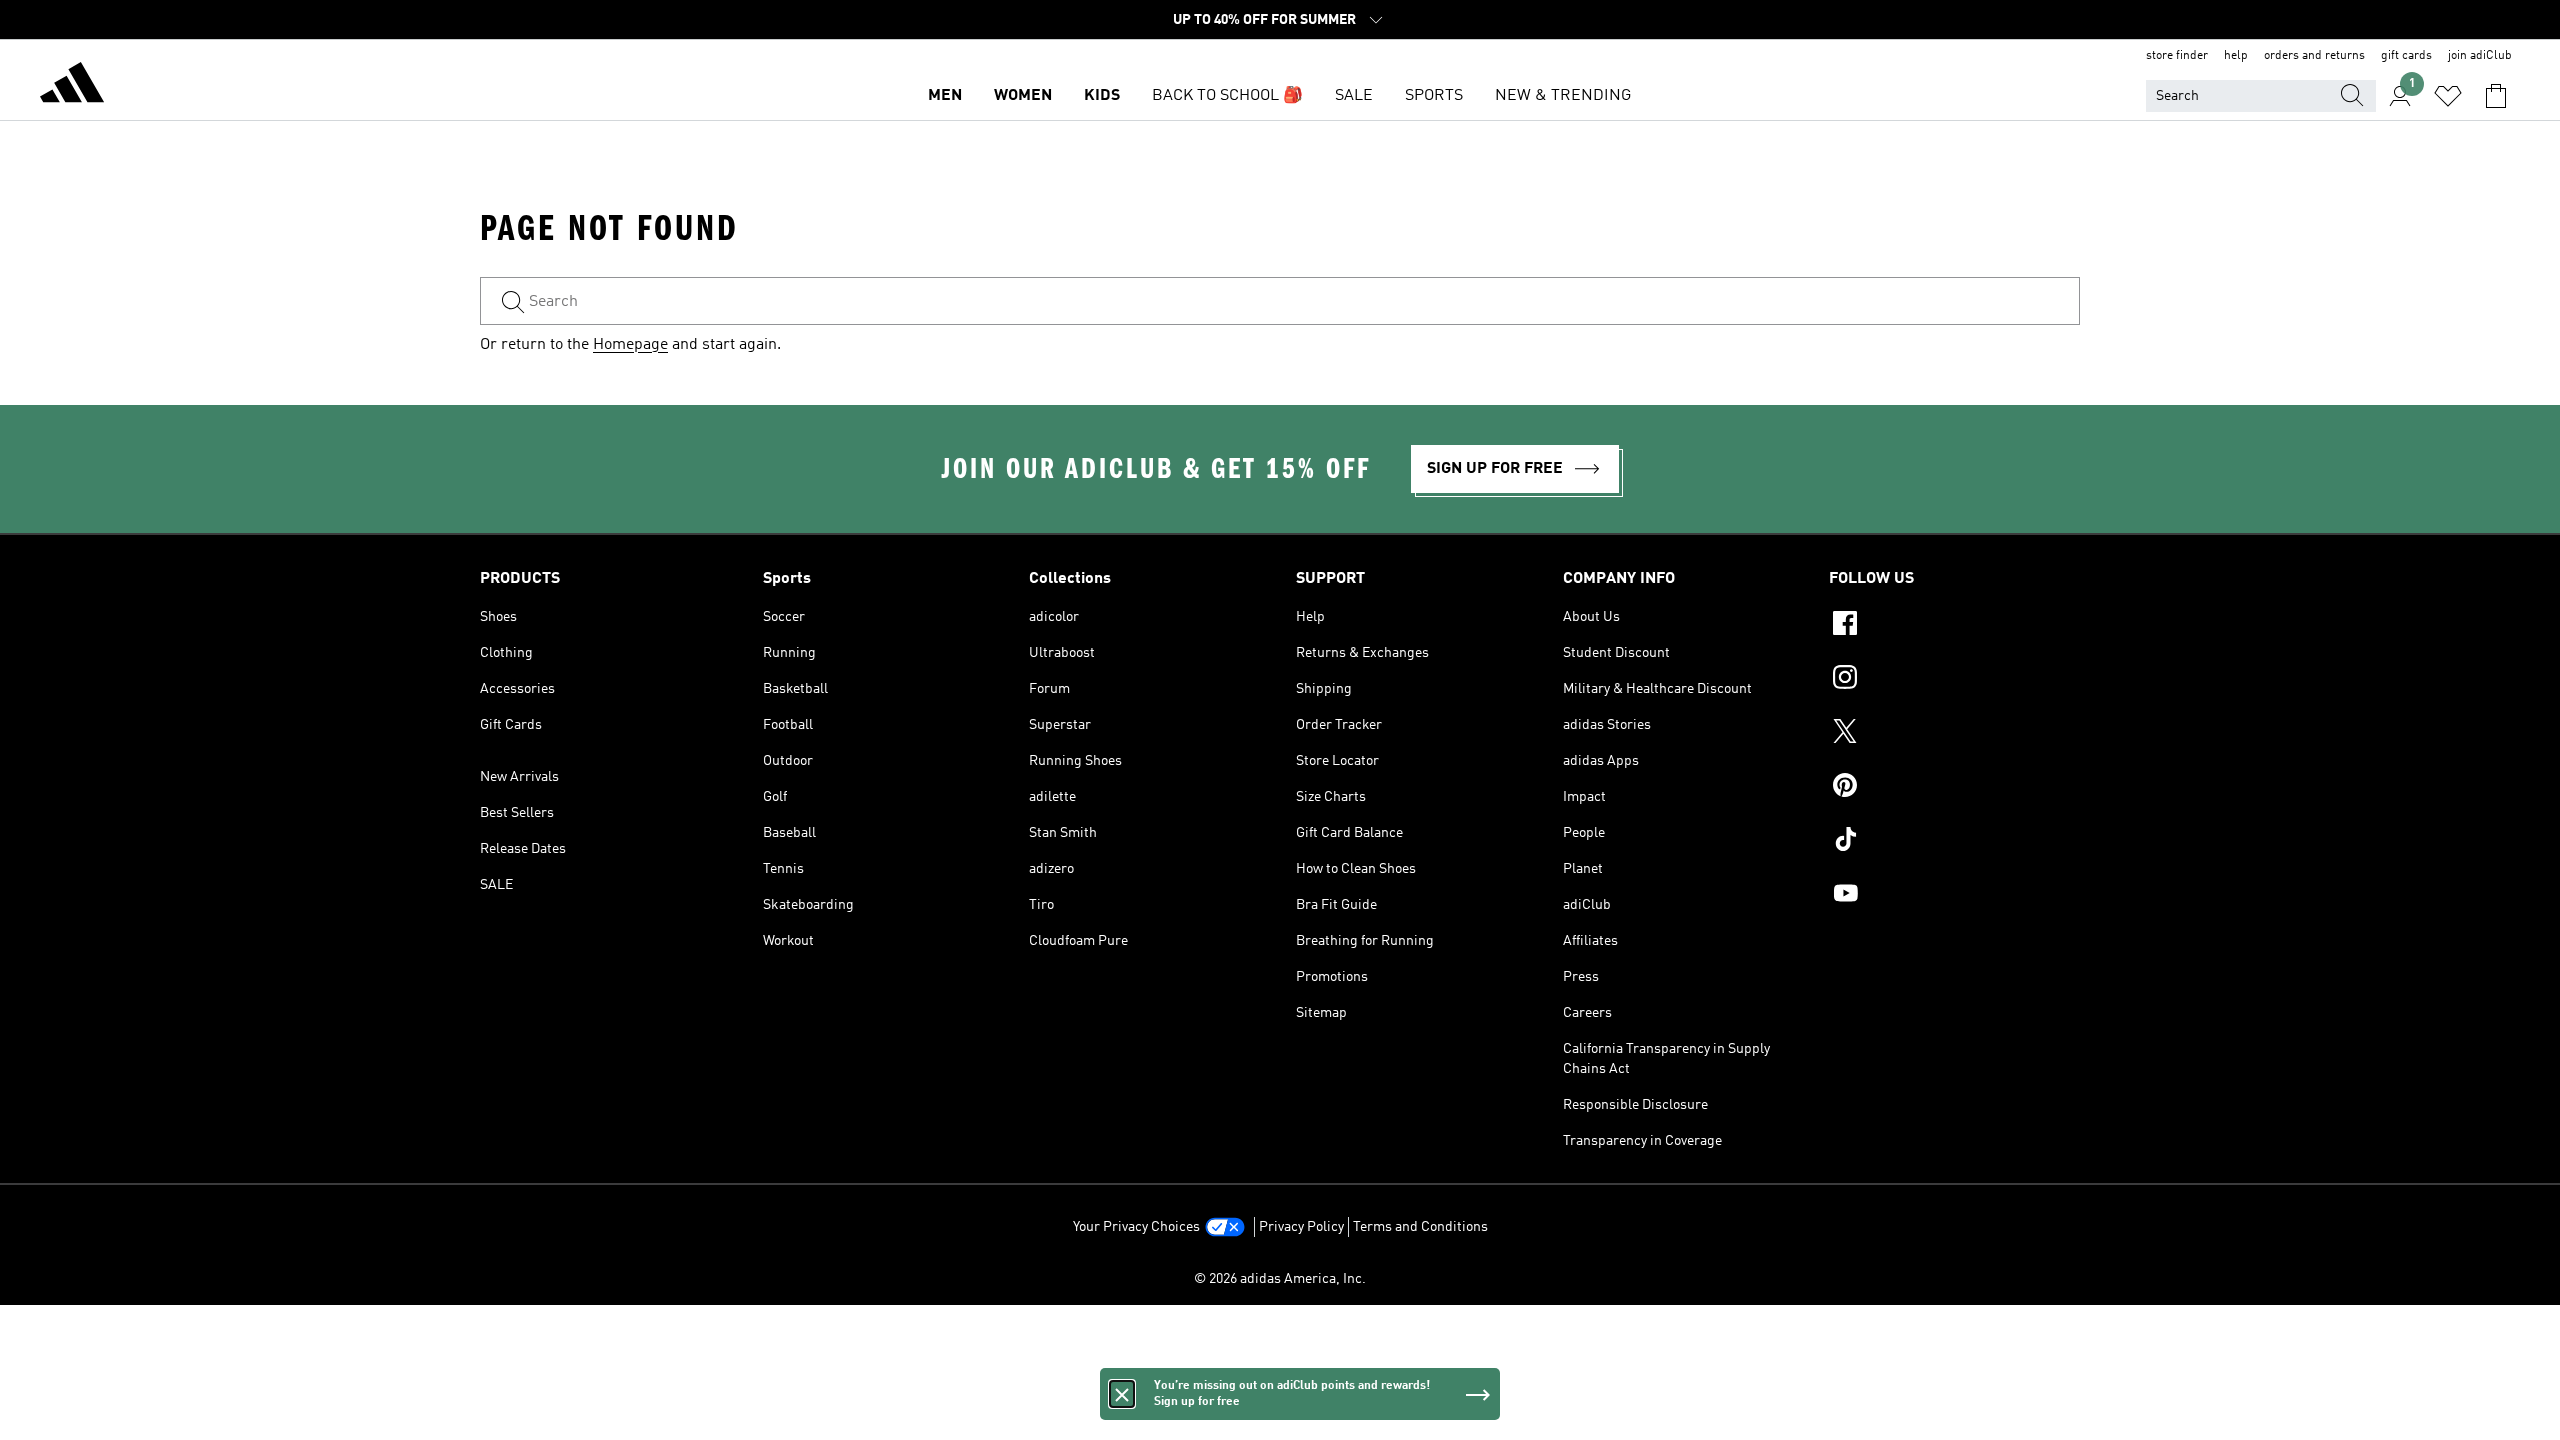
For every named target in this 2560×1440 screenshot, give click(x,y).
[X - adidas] (1954, 734)
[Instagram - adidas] (1954, 680)
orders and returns (2314, 56)
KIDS (1102, 96)
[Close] (1122, 1394)
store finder (2177, 56)
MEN (945, 96)
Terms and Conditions (1420, 1227)
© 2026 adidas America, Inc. (1280, 1279)
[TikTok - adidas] (1954, 842)
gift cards (2406, 56)
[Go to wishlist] (2448, 96)
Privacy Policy (1301, 1227)
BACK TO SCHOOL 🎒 (1227, 96)
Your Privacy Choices (1136, 1227)
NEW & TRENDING (1563, 96)
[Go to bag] (2496, 96)
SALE (1354, 96)
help (2236, 56)
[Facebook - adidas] (1954, 626)
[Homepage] (72, 86)
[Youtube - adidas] (1954, 896)
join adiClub (2480, 56)
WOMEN (1023, 96)
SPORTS (1434, 96)
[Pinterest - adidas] (1954, 788)
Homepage (630, 345)
